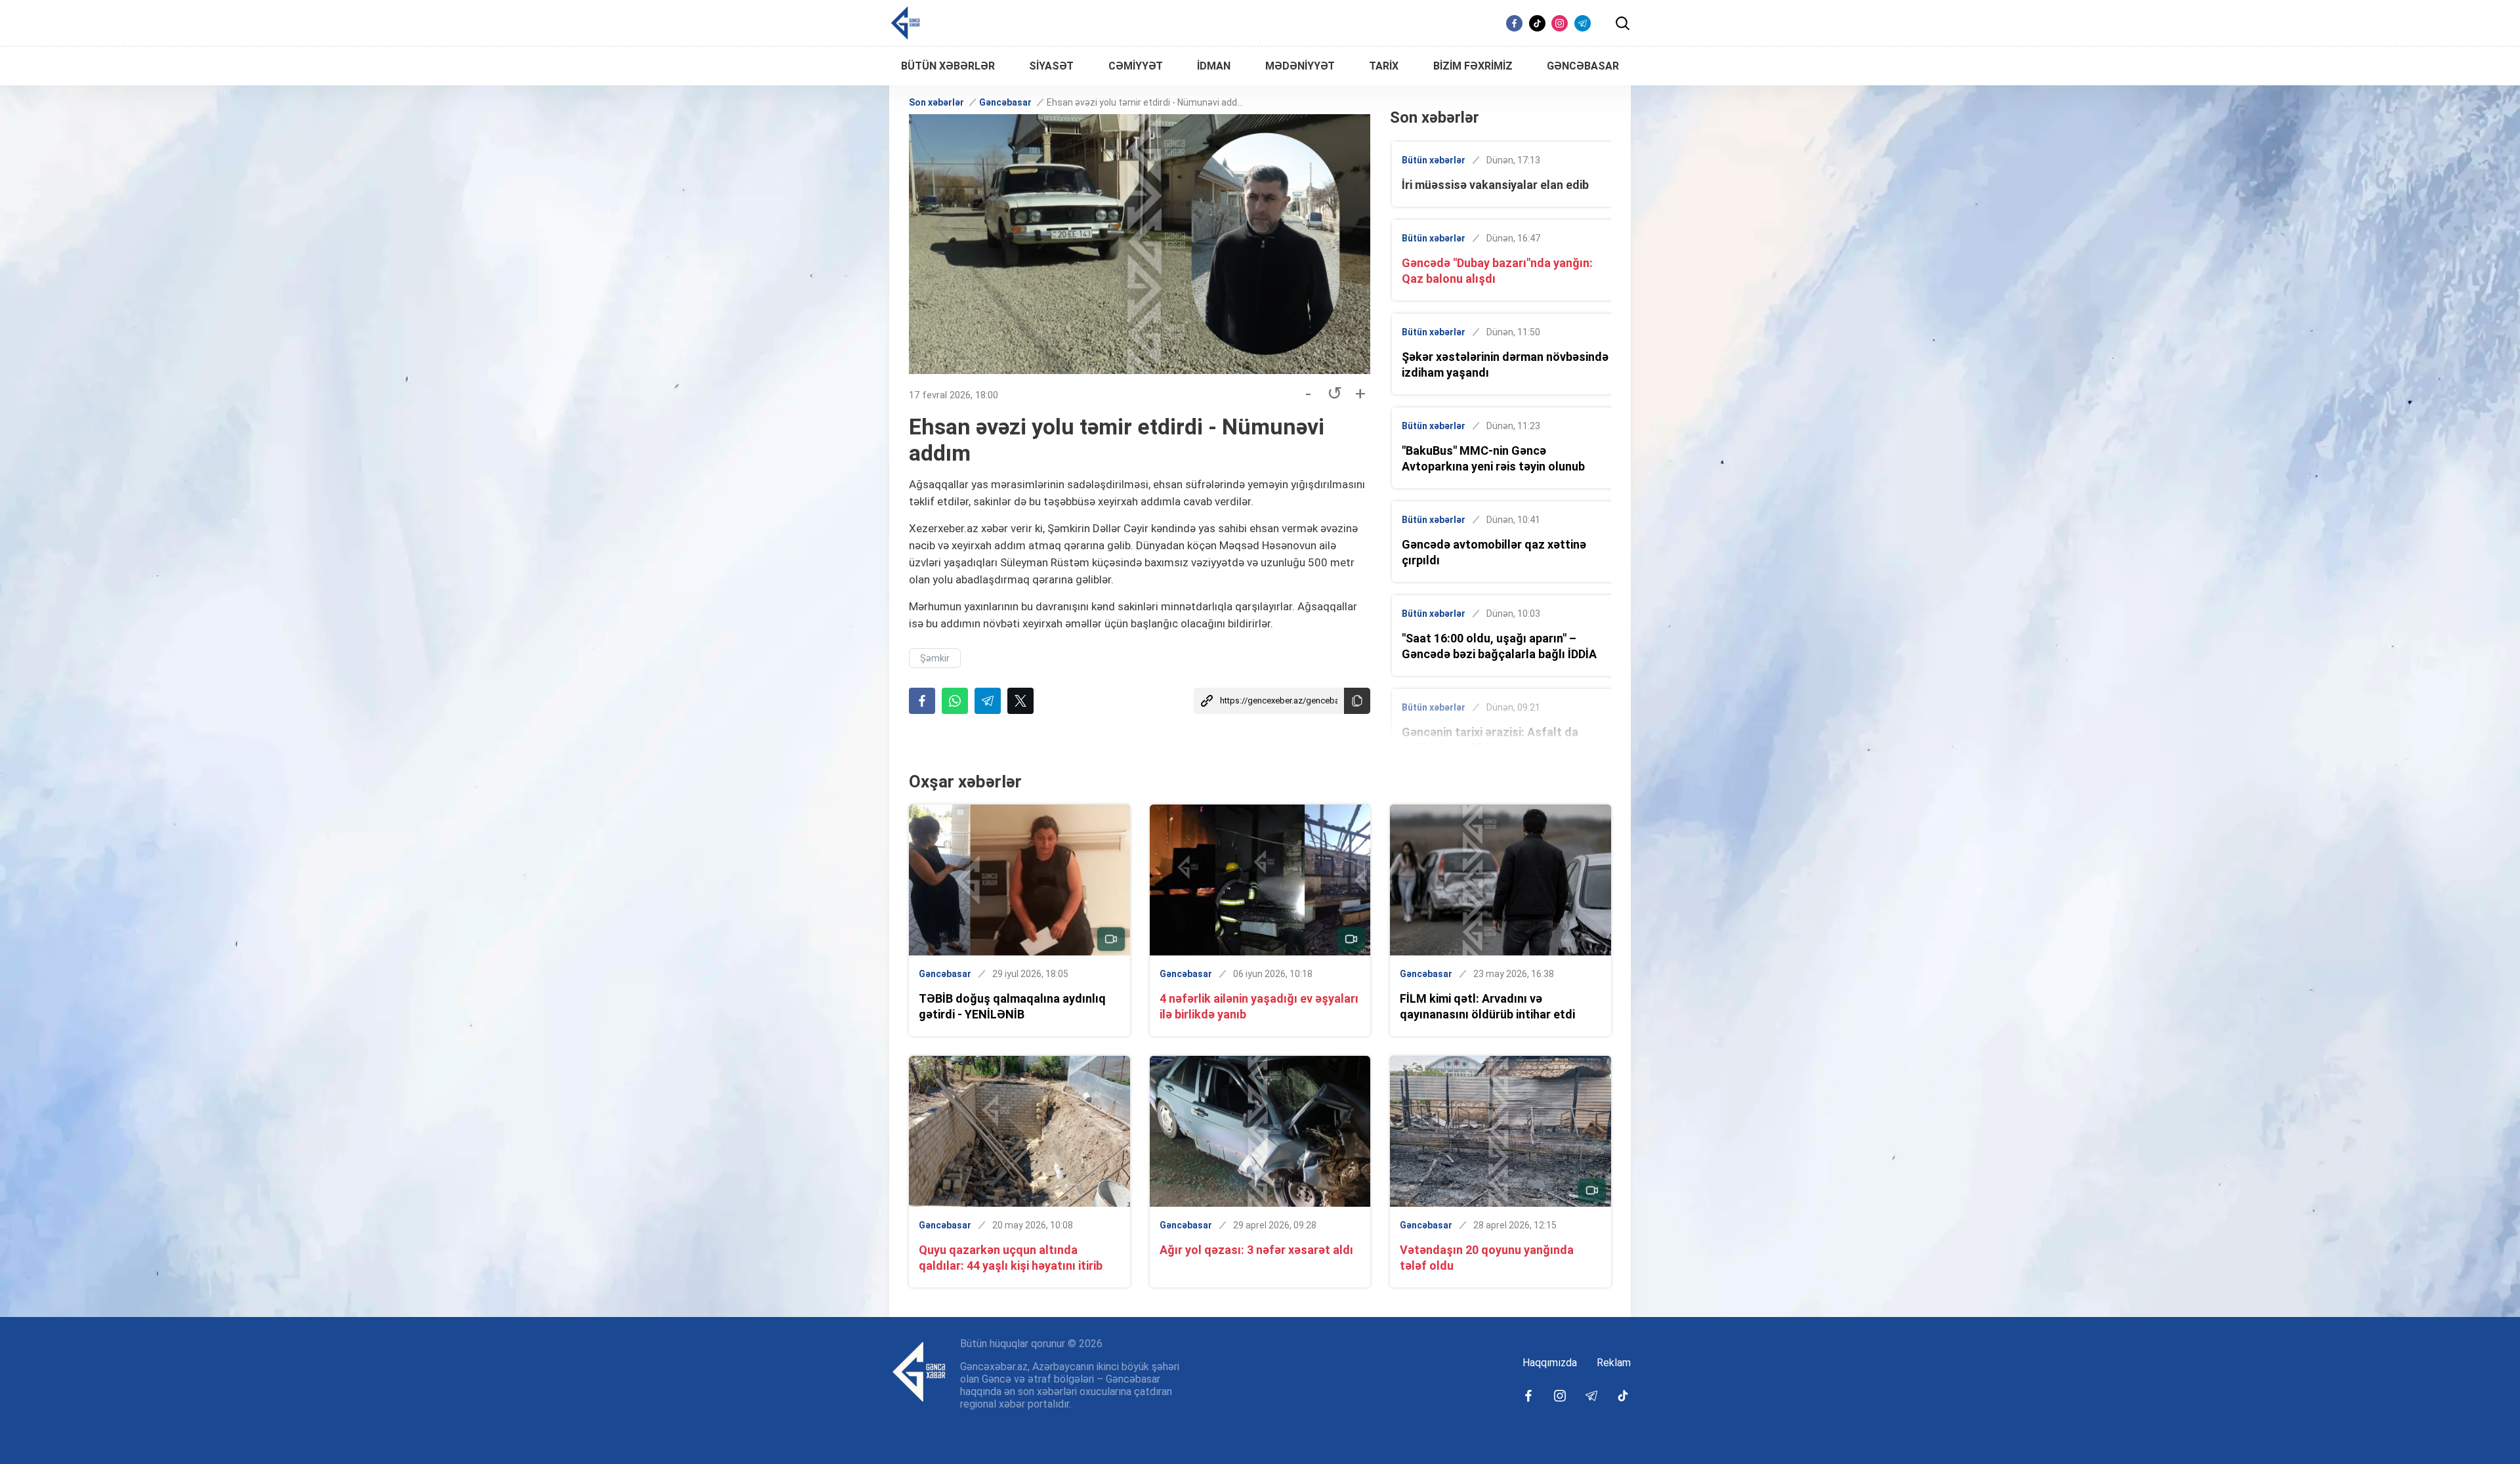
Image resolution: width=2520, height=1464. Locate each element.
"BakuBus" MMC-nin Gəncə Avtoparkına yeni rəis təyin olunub (1493, 458)
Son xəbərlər (936, 102)
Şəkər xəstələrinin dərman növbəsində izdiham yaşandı (1505, 365)
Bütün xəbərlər (1434, 160)
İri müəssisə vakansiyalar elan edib (1495, 185)
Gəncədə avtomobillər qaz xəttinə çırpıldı (1494, 552)
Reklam (1614, 1363)
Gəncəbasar (1005, 102)
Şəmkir (935, 658)
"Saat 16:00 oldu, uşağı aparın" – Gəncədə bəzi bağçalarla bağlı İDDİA (1499, 646)
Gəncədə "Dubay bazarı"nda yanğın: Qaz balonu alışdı (1497, 271)
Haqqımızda (1550, 1363)
